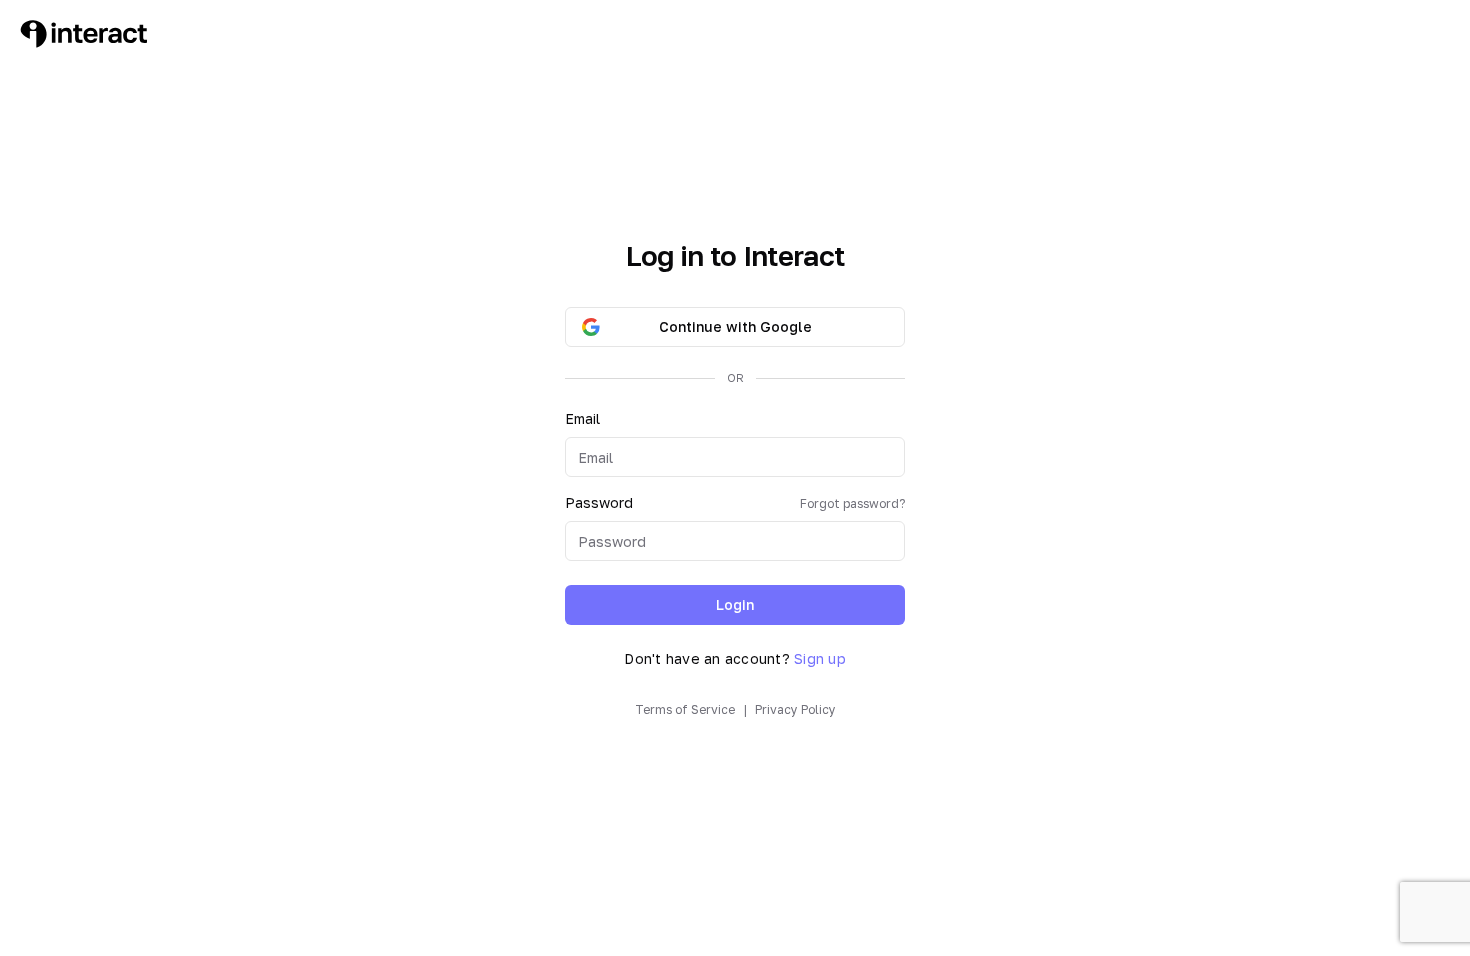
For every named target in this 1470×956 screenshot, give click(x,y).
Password (735, 502)
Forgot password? (852, 503)
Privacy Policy (795, 709)
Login (735, 604)
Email (582, 418)
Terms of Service (685, 709)
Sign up (820, 658)
